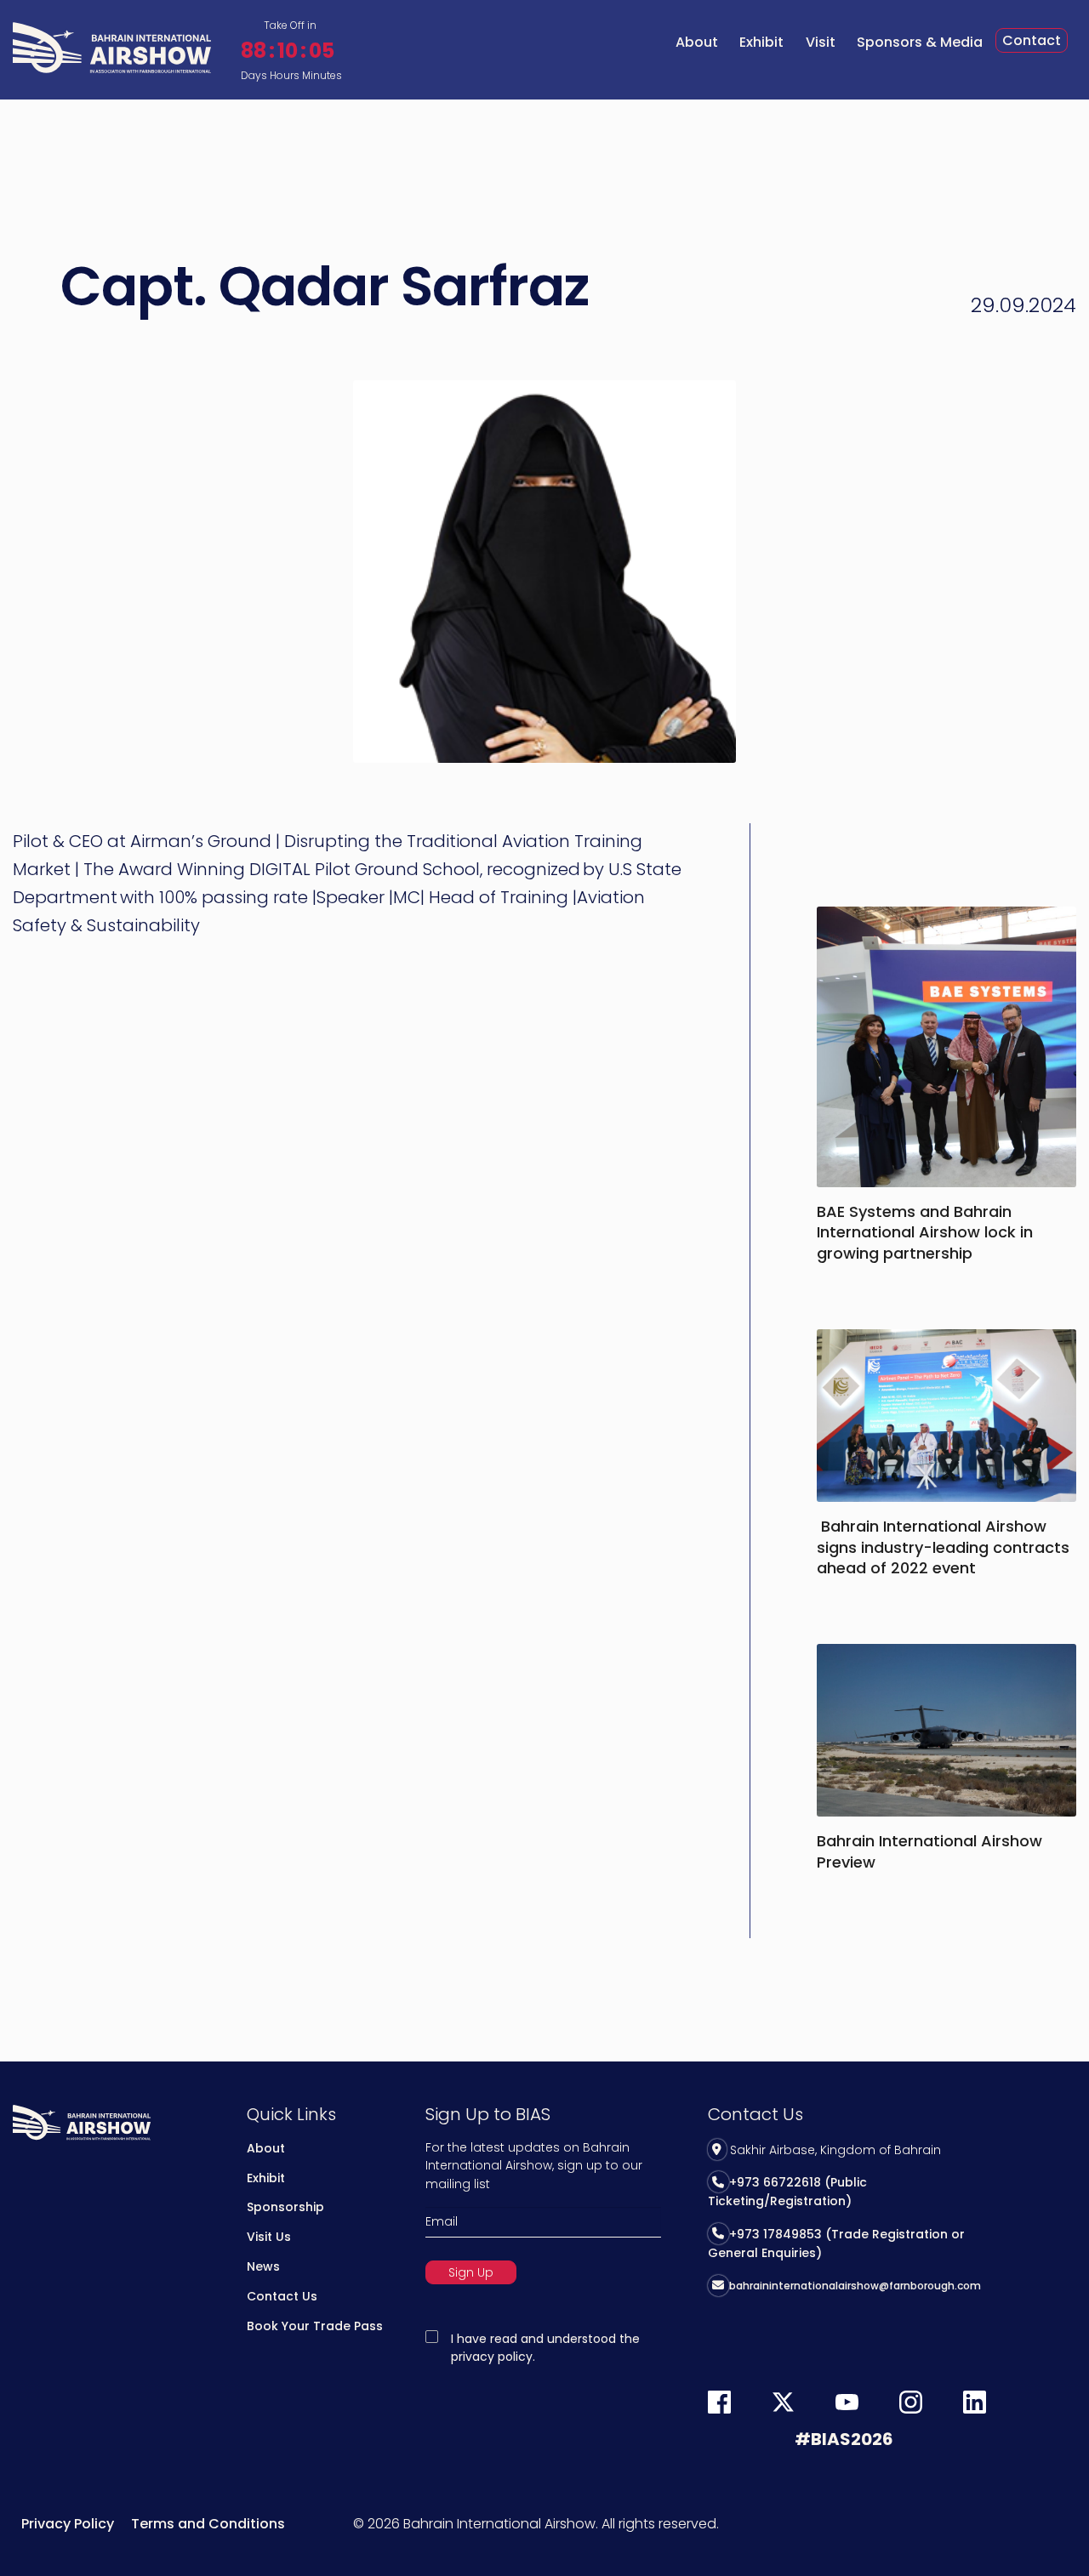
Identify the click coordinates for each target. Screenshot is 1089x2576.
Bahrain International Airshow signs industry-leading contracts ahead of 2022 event (943, 1547)
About (697, 42)
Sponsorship (285, 2207)
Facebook (719, 2402)
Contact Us (282, 2296)
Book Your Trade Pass (315, 2326)
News (263, 2266)
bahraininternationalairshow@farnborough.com (855, 2286)
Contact (1032, 40)
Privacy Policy (68, 2524)
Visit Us (269, 2237)
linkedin (975, 2402)
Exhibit (761, 42)
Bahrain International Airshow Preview (929, 1851)
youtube (847, 2402)
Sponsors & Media (920, 42)
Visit (821, 42)
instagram (911, 2402)
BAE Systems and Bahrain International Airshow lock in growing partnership (925, 1232)
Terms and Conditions (208, 2524)
